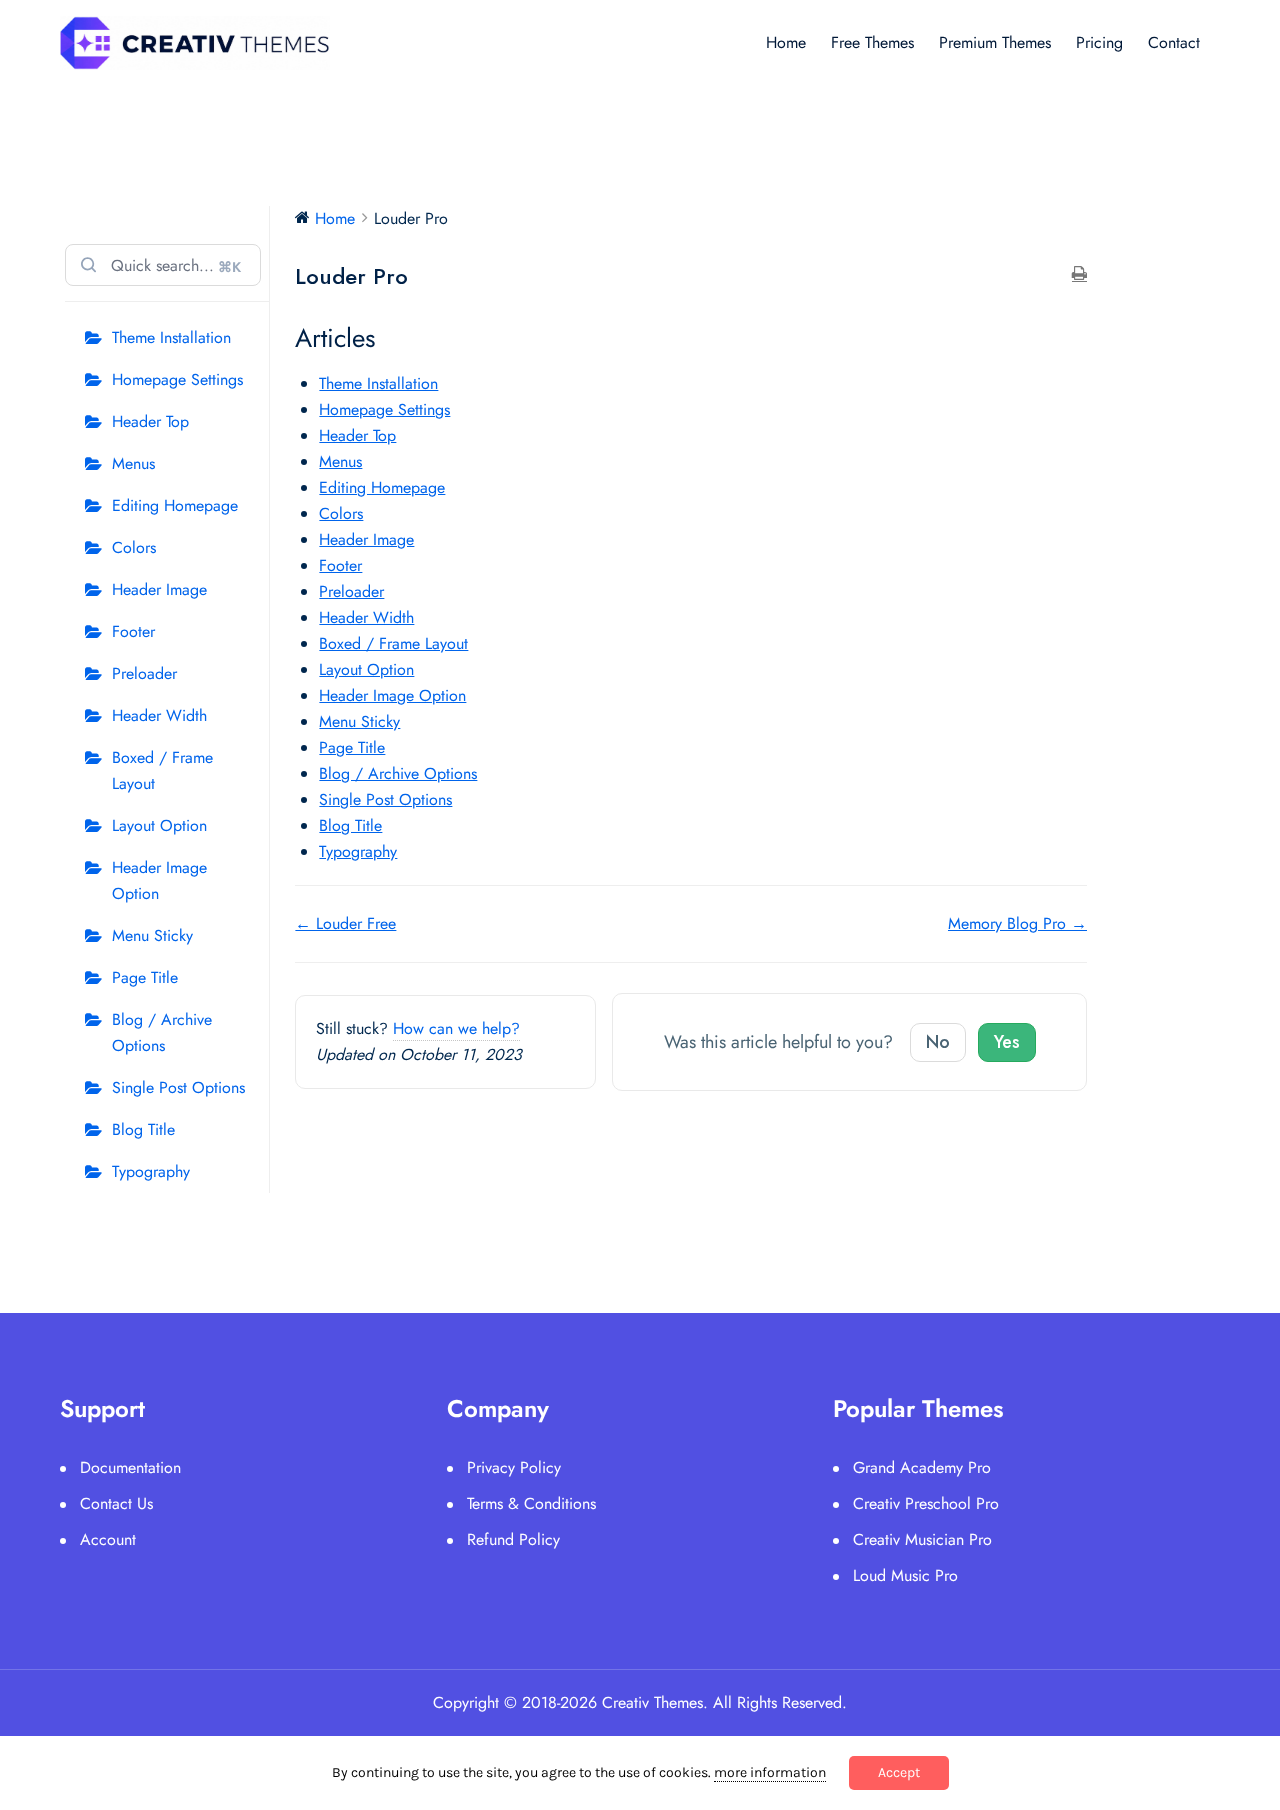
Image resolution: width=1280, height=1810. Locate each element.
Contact (1174, 42)
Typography (151, 1171)
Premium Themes (995, 42)
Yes (1007, 1042)
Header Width (159, 715)
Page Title (145, 977)
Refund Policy (513, 1539)
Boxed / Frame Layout (162, 770)
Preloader (144, 673)
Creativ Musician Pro (922, 1539)
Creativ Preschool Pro (926, 1503)
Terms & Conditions (531, 1503)
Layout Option (159, 825)
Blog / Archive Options (162, 1032)
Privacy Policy (514, 1467)
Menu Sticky (152, 935)
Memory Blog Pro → (1017, 923)
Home (786, 42)
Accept (899, 1772)
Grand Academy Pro (922, 1467)
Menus (133, 463)
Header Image (159, 589)
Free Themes (872, 42)
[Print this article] (1079, 275)
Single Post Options (178, 1087)
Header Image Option (159, 880)
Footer (133, 631)
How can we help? (456, 1028)
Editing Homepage (175, 505)
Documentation (130, 1467)
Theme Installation (171, 337)
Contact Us (116, 1503)
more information (770, 1772)
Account (108, 1539)
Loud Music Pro (905, 1575)
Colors (134, 547)
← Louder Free (345, 923)
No (938, 1042)
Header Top (150, 421)
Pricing (1099, 42)
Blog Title (143, 1129)
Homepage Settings (177, 379)
